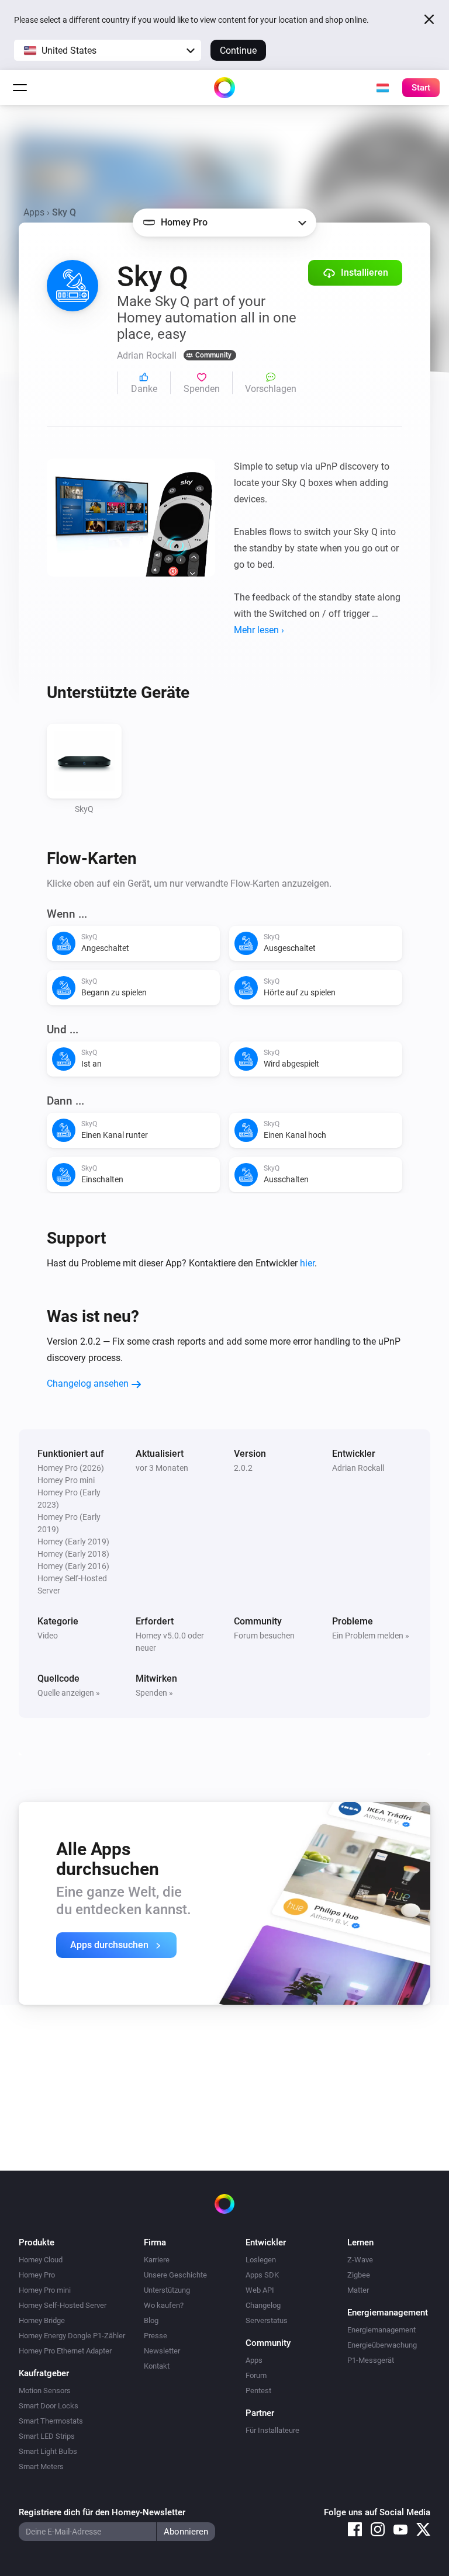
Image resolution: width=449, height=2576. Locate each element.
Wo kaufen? (164, 2305)
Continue (238, 51)
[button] (108, 50)
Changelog (263, 2305)
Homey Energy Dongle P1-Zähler (72, 2336)
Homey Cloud (41, 2260)
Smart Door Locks (49, 2406)
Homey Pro (37, 2275)
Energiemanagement (381, 2330)
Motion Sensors (45, 2391)
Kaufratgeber (44, 2373)
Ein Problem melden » (371, 1636)
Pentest (258, 2391)
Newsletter (162, 2351)
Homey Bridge (42, 2320)
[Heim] (224, 88)
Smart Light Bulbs (48, 2451)
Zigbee (359, 2275)
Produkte (37, 2242)
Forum (256, 2375)
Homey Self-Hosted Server (63, 2305)
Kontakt (157, 2366)
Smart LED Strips (47, 2436)
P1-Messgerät (371, 2360)
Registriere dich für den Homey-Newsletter (102, 2512)
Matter (358, 2290)
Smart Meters (41, 2466)
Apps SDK (262, 2275)
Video (48, 1636)
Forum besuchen (264, 1636)
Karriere (157, 2260)
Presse (156, 2336)
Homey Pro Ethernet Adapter (65, 2351)
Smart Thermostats (51, 2421)
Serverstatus (267, 2320)
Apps (34, 212)
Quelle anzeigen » (69, 1693)
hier (307, 1263)
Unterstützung (167, 2290)
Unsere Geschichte (175, 2275)
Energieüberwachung (382, 2345)
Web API (260, 2290)
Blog (151, 2320)
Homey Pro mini (45, 2290)
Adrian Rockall (358, 1468)
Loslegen (261, 2260)
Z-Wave (360, 2260)
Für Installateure (272, 2430)
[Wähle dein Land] (382, 88)
